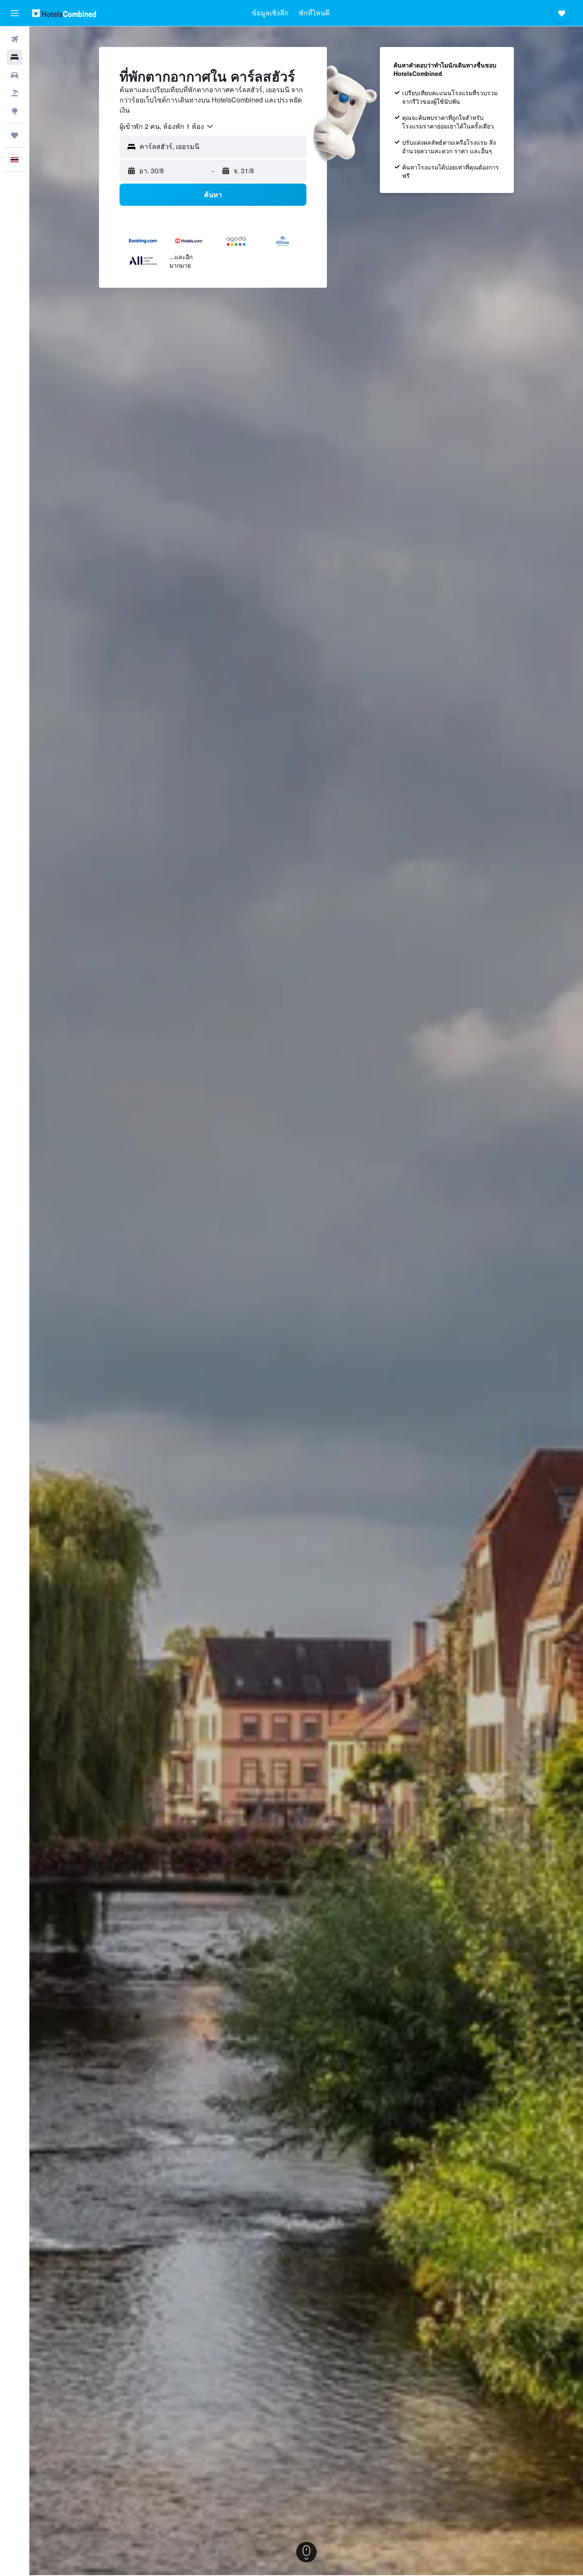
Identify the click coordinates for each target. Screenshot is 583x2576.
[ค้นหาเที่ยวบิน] (15, 39)
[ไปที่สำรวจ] (15, 111)
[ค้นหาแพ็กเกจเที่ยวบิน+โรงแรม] (15, 93)
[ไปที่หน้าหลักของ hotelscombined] (64, 13)
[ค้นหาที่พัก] (15, 57)
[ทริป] (15, 135)
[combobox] (167, 126)
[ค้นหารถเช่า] (15, 75)
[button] (15, 13)
